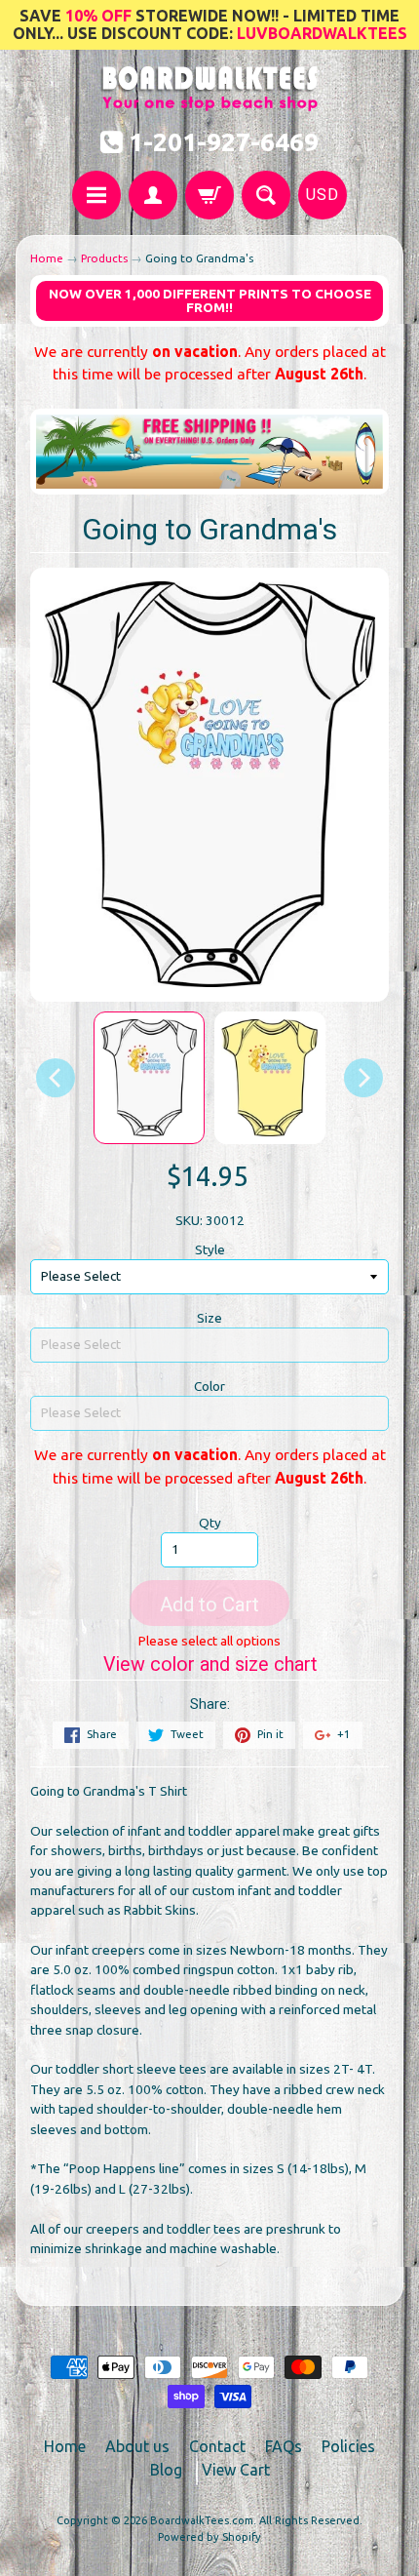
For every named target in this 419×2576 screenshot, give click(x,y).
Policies (348, 2446)
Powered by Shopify (209, 2537)
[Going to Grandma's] (149, 1078)
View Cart (236, 2470)
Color (209, 1386)
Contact (217, 2446)
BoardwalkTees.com (202, 2520)
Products (104, 258)
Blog (166, 2470)
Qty (210, 1523)
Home (47, 258)
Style (210, 1249)
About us (137, 2446)
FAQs (284, 2446)
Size (209, 1318)
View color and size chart (210, 1664)
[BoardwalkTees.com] (210, 101)
